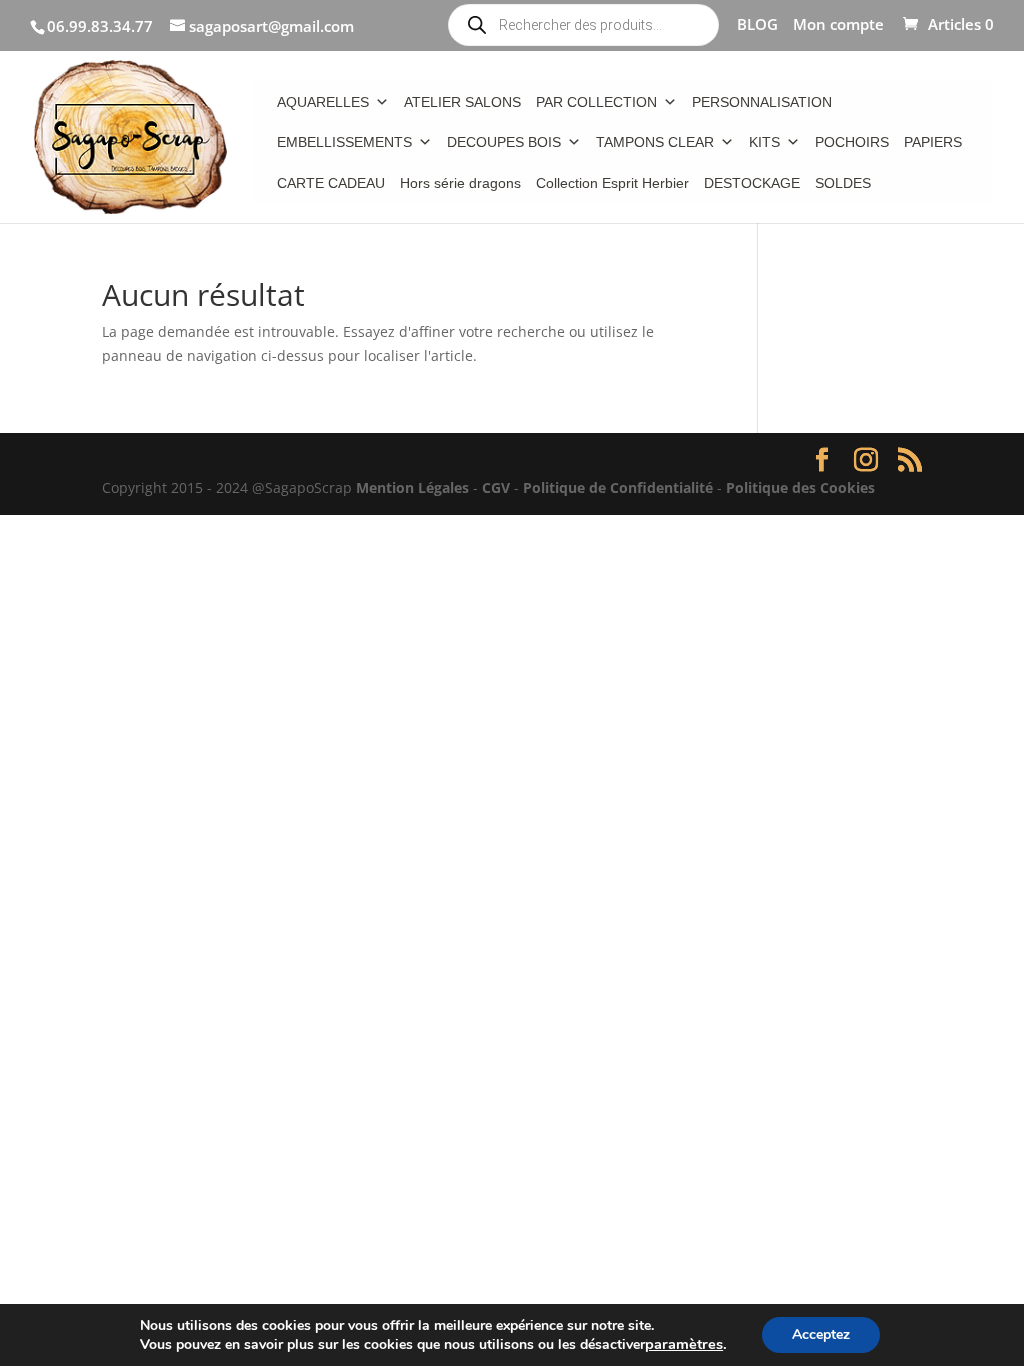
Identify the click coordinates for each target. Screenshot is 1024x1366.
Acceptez (821, 1334)
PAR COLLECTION (596, 102)
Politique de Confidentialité (618, 487)
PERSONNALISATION (762, 102)
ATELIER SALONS (462, 102)
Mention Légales (412, 487)
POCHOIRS (852, 142)
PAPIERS (933, 142)
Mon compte (838, 25)
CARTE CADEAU (331, 183)
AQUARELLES (323, 102)
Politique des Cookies (800, 487)
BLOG (757, 25)
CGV (496, 487)
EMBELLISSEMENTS (344, 142)
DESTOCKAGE (752, 183)
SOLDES (843, 183)
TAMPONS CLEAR (655, 142)
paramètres (684, 1344)
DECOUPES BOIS (504, 142)
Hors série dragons (460, 183)
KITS (764, 142)
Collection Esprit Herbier (612, 183)
